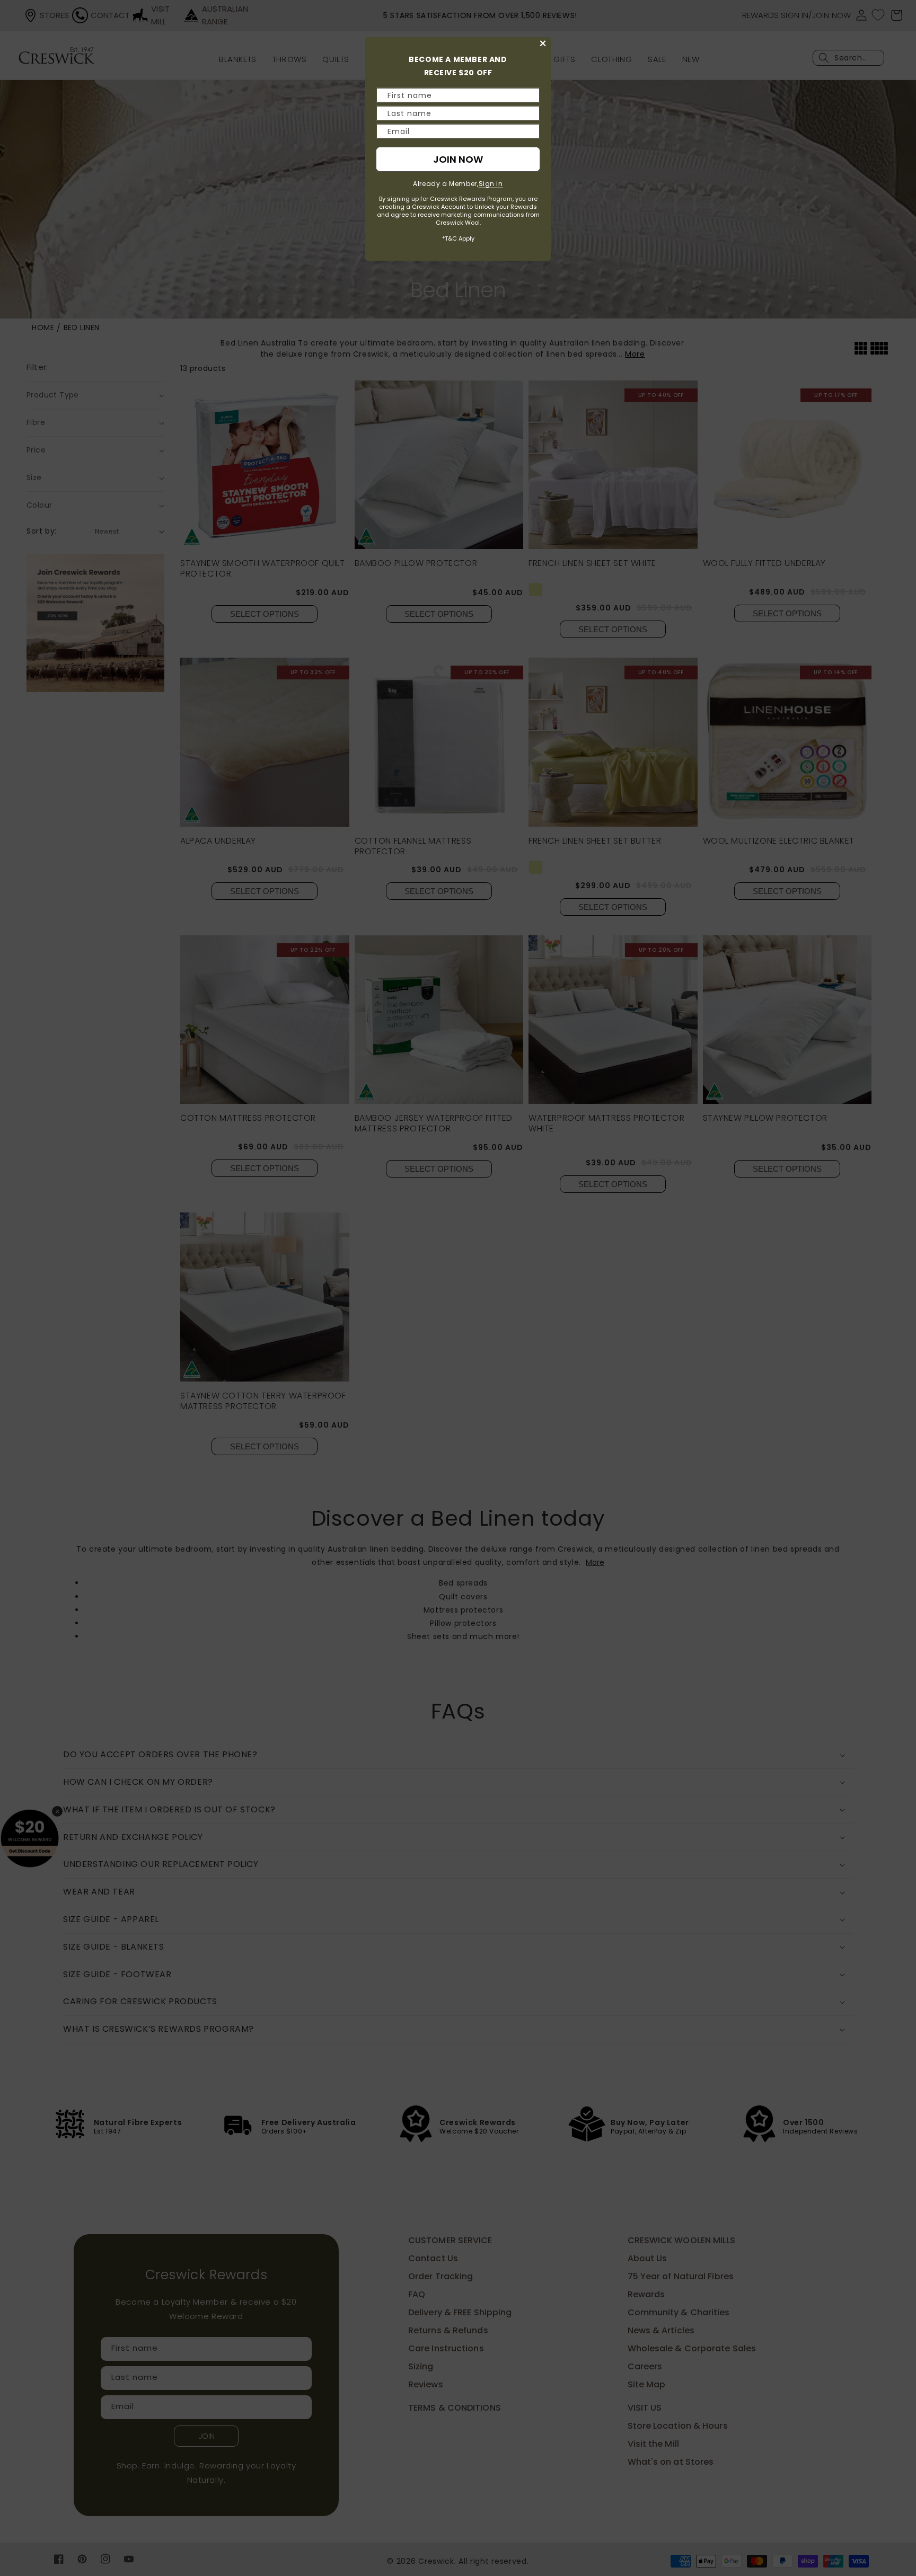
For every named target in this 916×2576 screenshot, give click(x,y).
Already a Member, (458, 184)
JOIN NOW (458, 159)
